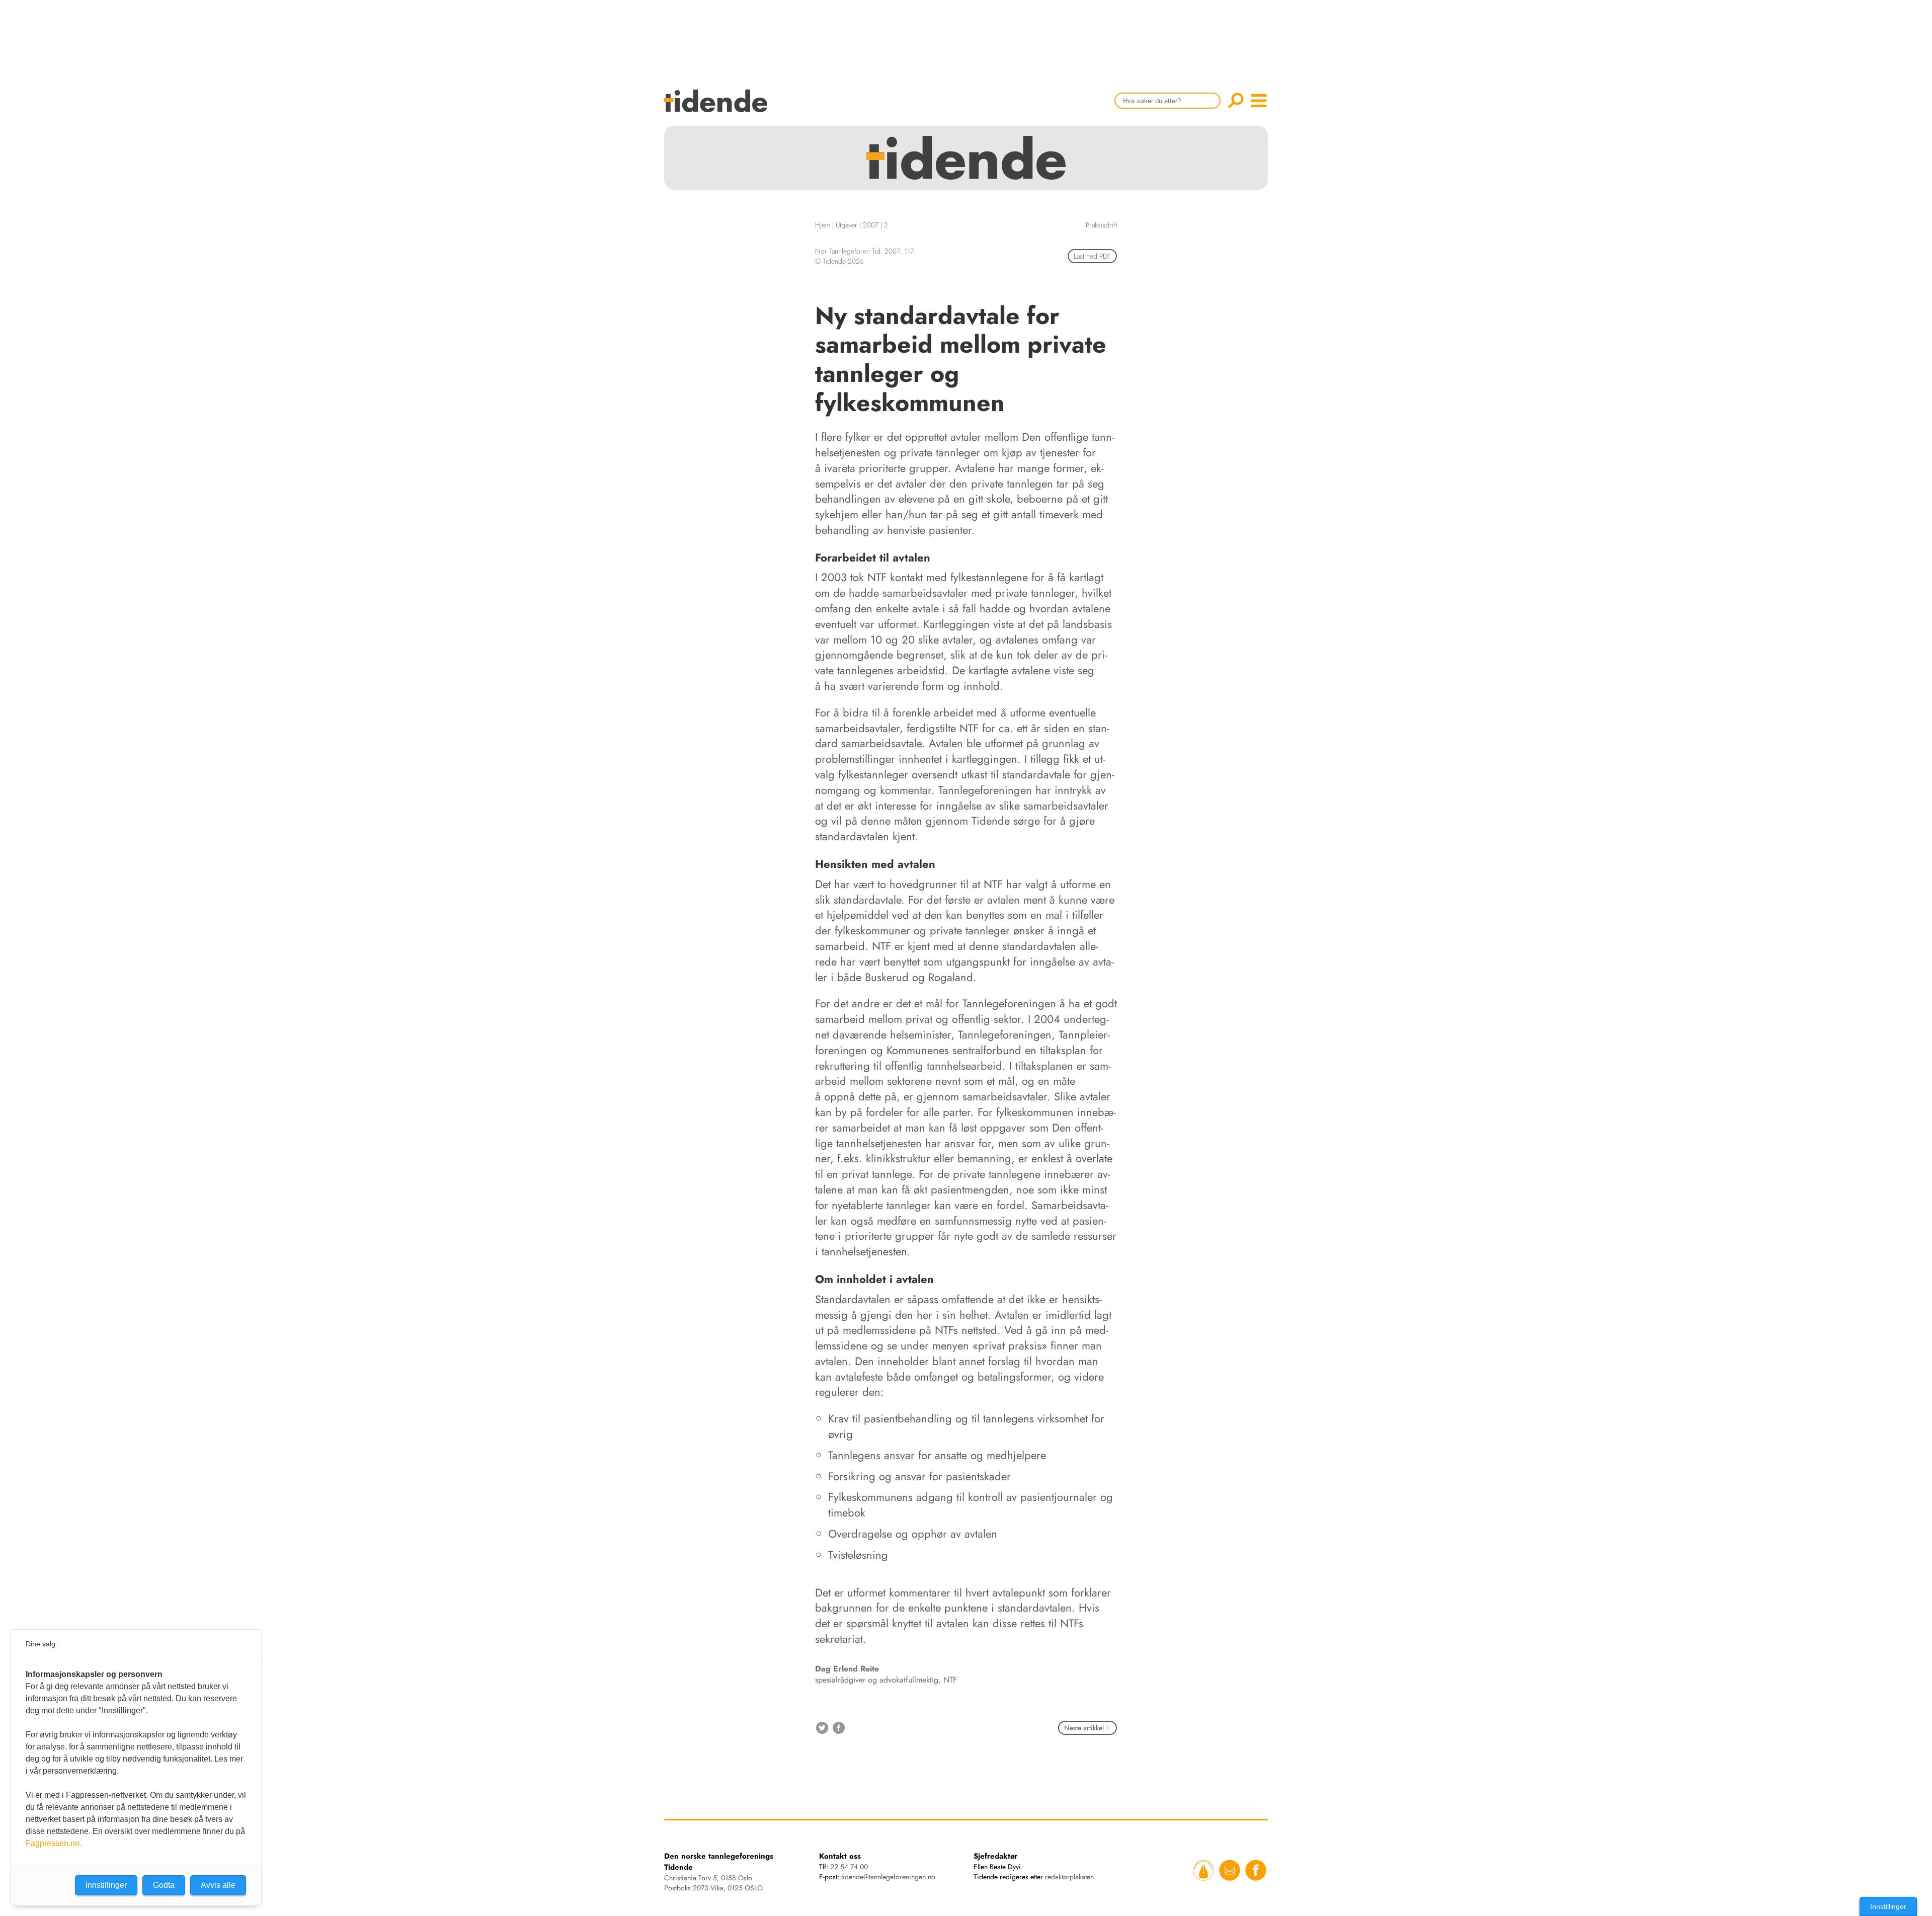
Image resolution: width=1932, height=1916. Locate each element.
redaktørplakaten (1069, 1877)
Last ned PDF (1092, 256)
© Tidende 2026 (839, 261)
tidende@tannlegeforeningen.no (888, 1877)
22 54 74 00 (849, 1867)
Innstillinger (1888, 1906)
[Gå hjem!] (718, 107)
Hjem (823, 225)
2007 (871, 225)
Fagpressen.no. (54, 1843)
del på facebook (839, 1728)
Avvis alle (218, 1885)
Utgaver (847, 225)
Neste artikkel (1084, 1728)
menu (1259, 101)
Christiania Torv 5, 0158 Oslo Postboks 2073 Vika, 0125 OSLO (713, 1883)
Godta (164, 1885)
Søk (1236, 101)
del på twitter (822, 1728)
